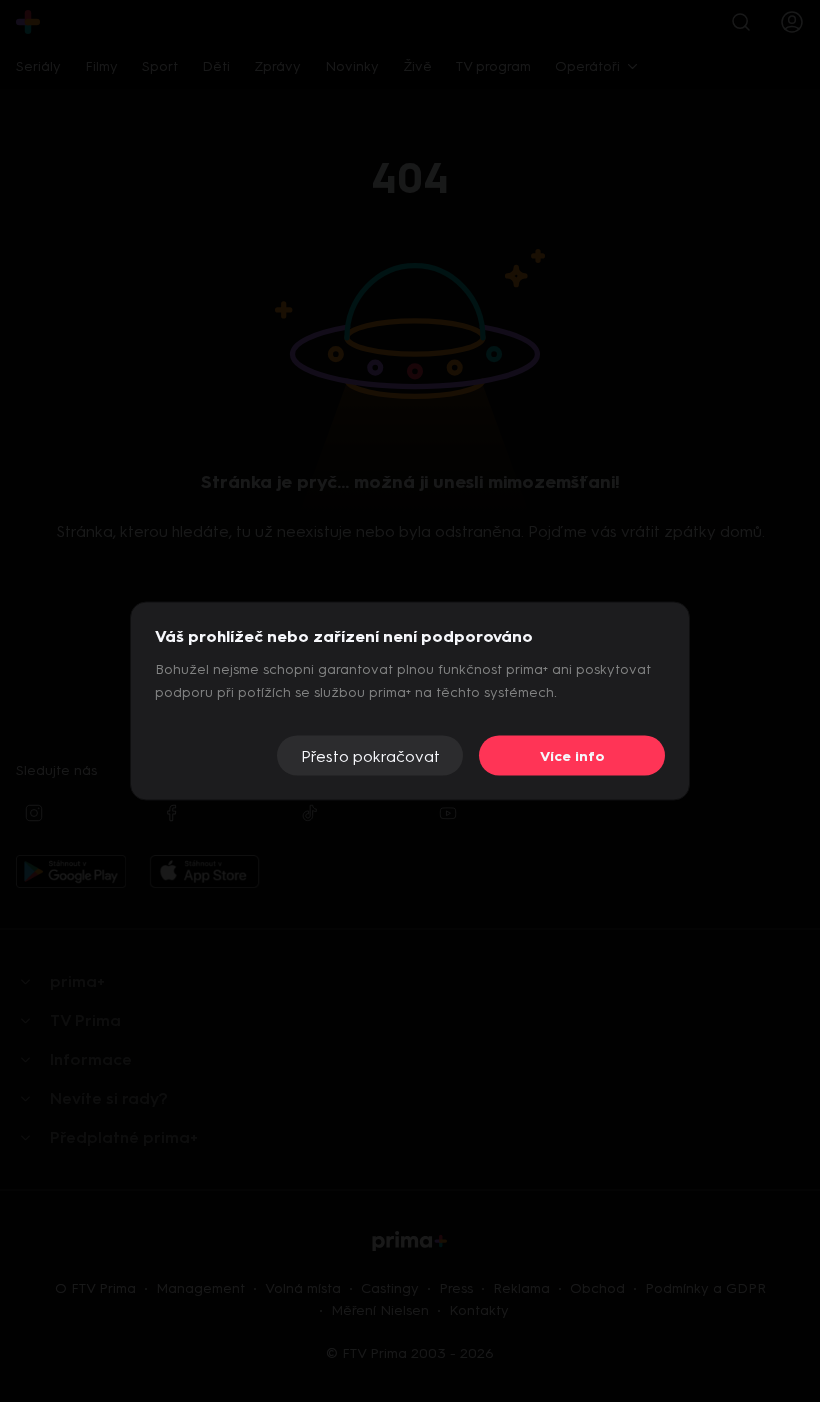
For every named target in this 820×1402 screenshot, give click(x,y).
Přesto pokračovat (370, 755)
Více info (572, 755)
